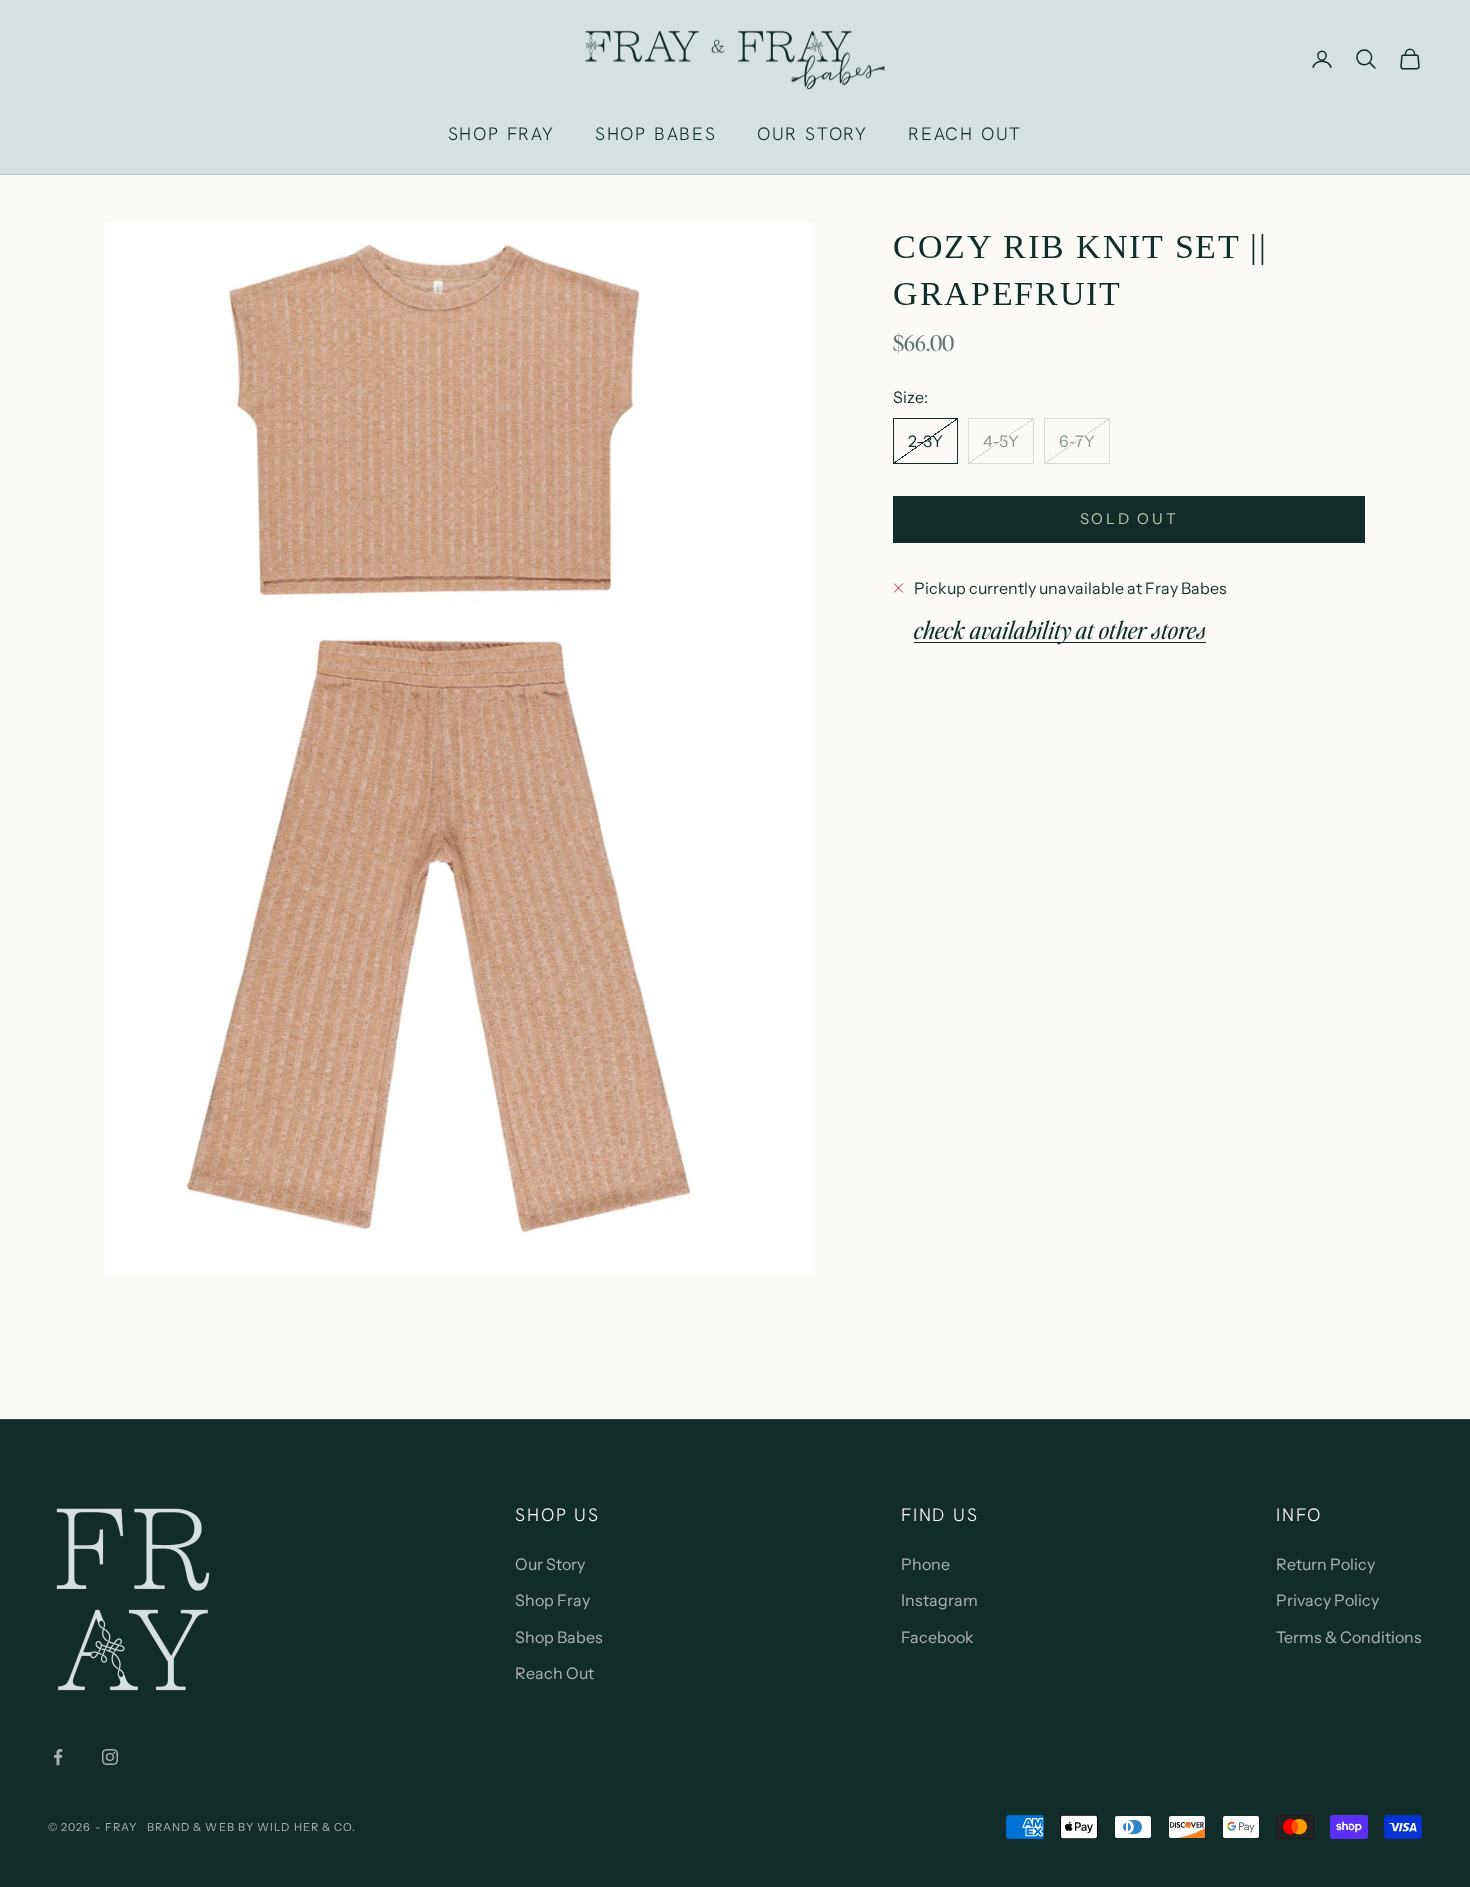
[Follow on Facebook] (58, 1757)
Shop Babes (559, 1637)
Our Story (550, 1564)
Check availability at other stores (1060, 628)
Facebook (937, 1637)
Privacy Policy (1327, 1600)
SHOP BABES (656, 133)
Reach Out (554, 1673)
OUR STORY (812, 133)
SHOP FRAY (501, 133)
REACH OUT (965, 133)
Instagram (939, 1600)
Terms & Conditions (1349, 1637)
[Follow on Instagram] (110, 1757)
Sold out (1129, 517)
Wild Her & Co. (306, 1827)
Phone (925, 1564)
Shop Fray (552, 1600)
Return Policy (1325, 1564)
